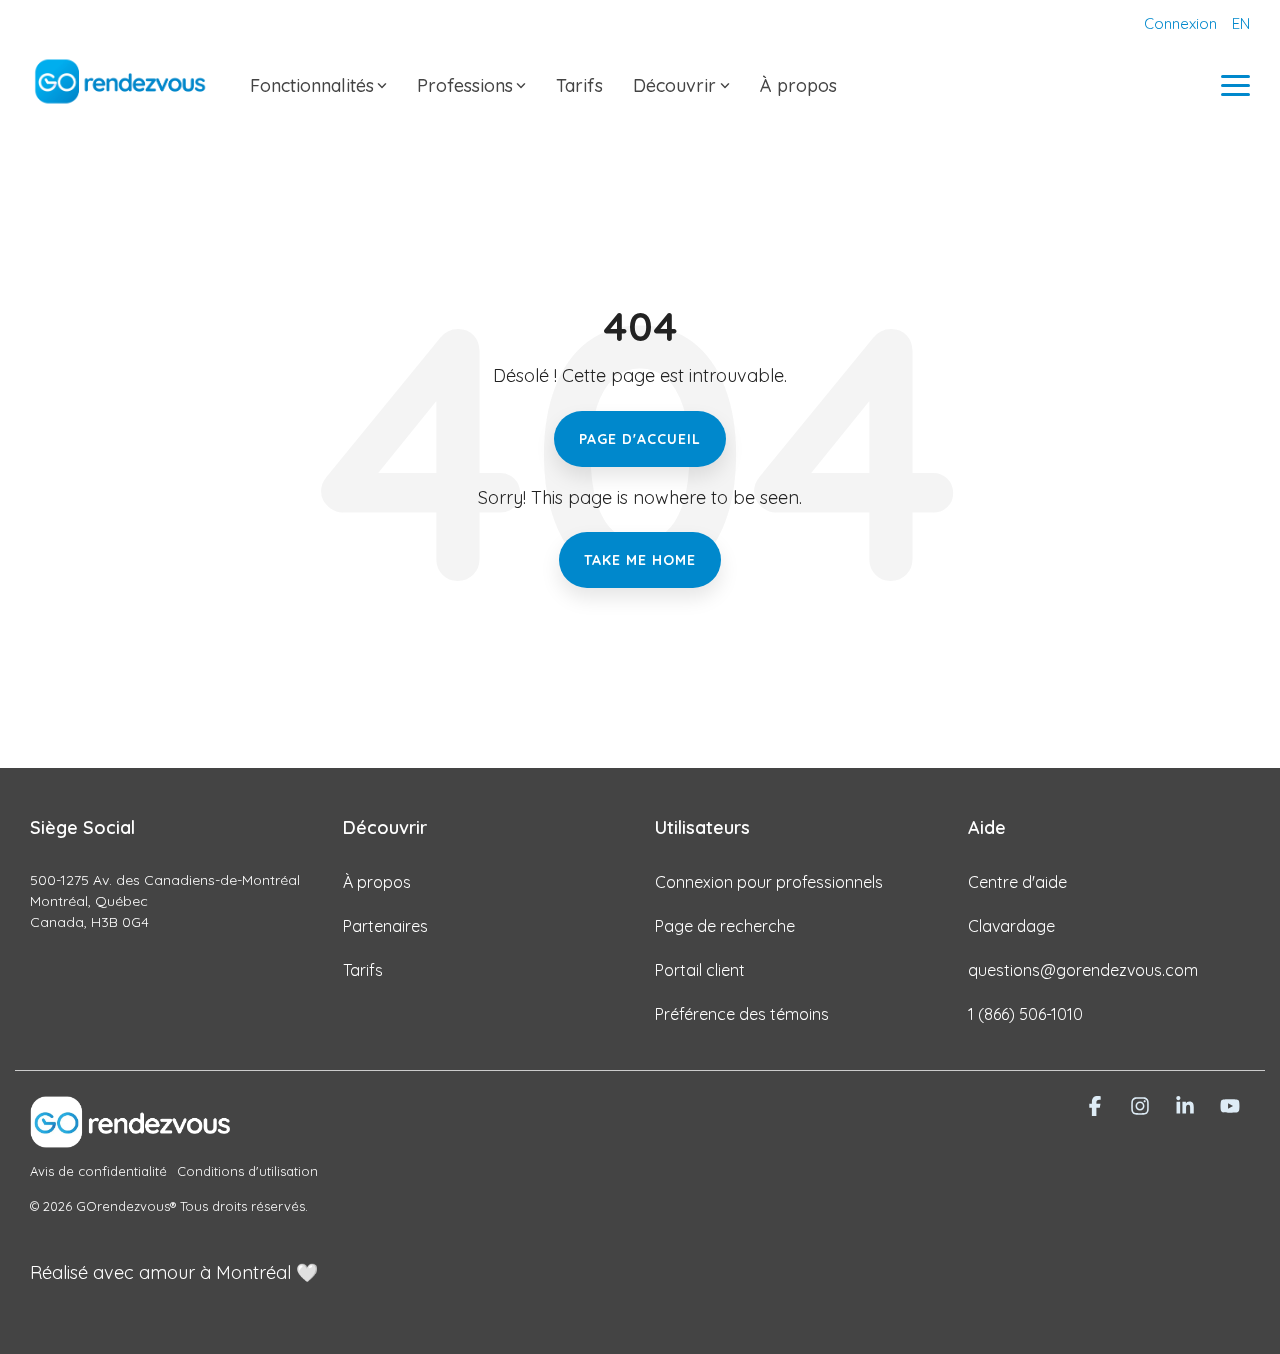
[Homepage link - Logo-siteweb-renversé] (130, 1136)
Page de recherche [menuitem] (725, 926)
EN (1241, 23)
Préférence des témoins (742, 1014)
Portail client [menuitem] (700, 970)
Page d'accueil (640, 439)
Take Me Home (640, 560)
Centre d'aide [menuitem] (1017, 882)
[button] (1235, 84)
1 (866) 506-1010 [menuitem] (1025, 1014)
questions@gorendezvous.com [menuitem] (1083, 970)
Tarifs (579, 85)
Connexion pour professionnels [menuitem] (769, 882)
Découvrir (674, 85)
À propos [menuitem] (377, 882)
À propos (798, 85)
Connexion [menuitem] (1180, 23)
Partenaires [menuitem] (385, 926)
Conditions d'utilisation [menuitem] (247, 1171)
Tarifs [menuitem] (363, 970)
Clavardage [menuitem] (1011, 926)
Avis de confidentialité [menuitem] (98, 1171)
